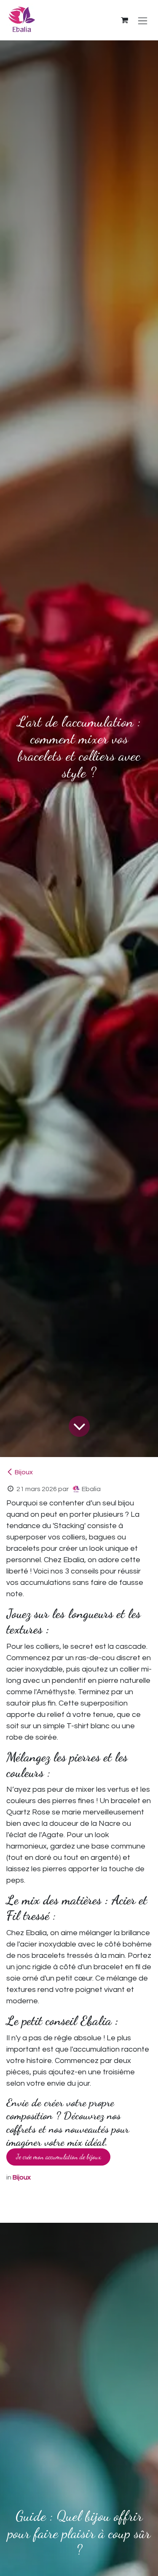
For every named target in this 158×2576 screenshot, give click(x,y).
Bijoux (24, 1472)
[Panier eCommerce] (124, 20)
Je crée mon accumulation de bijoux (59, 2157)
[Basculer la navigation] (143, 20)
